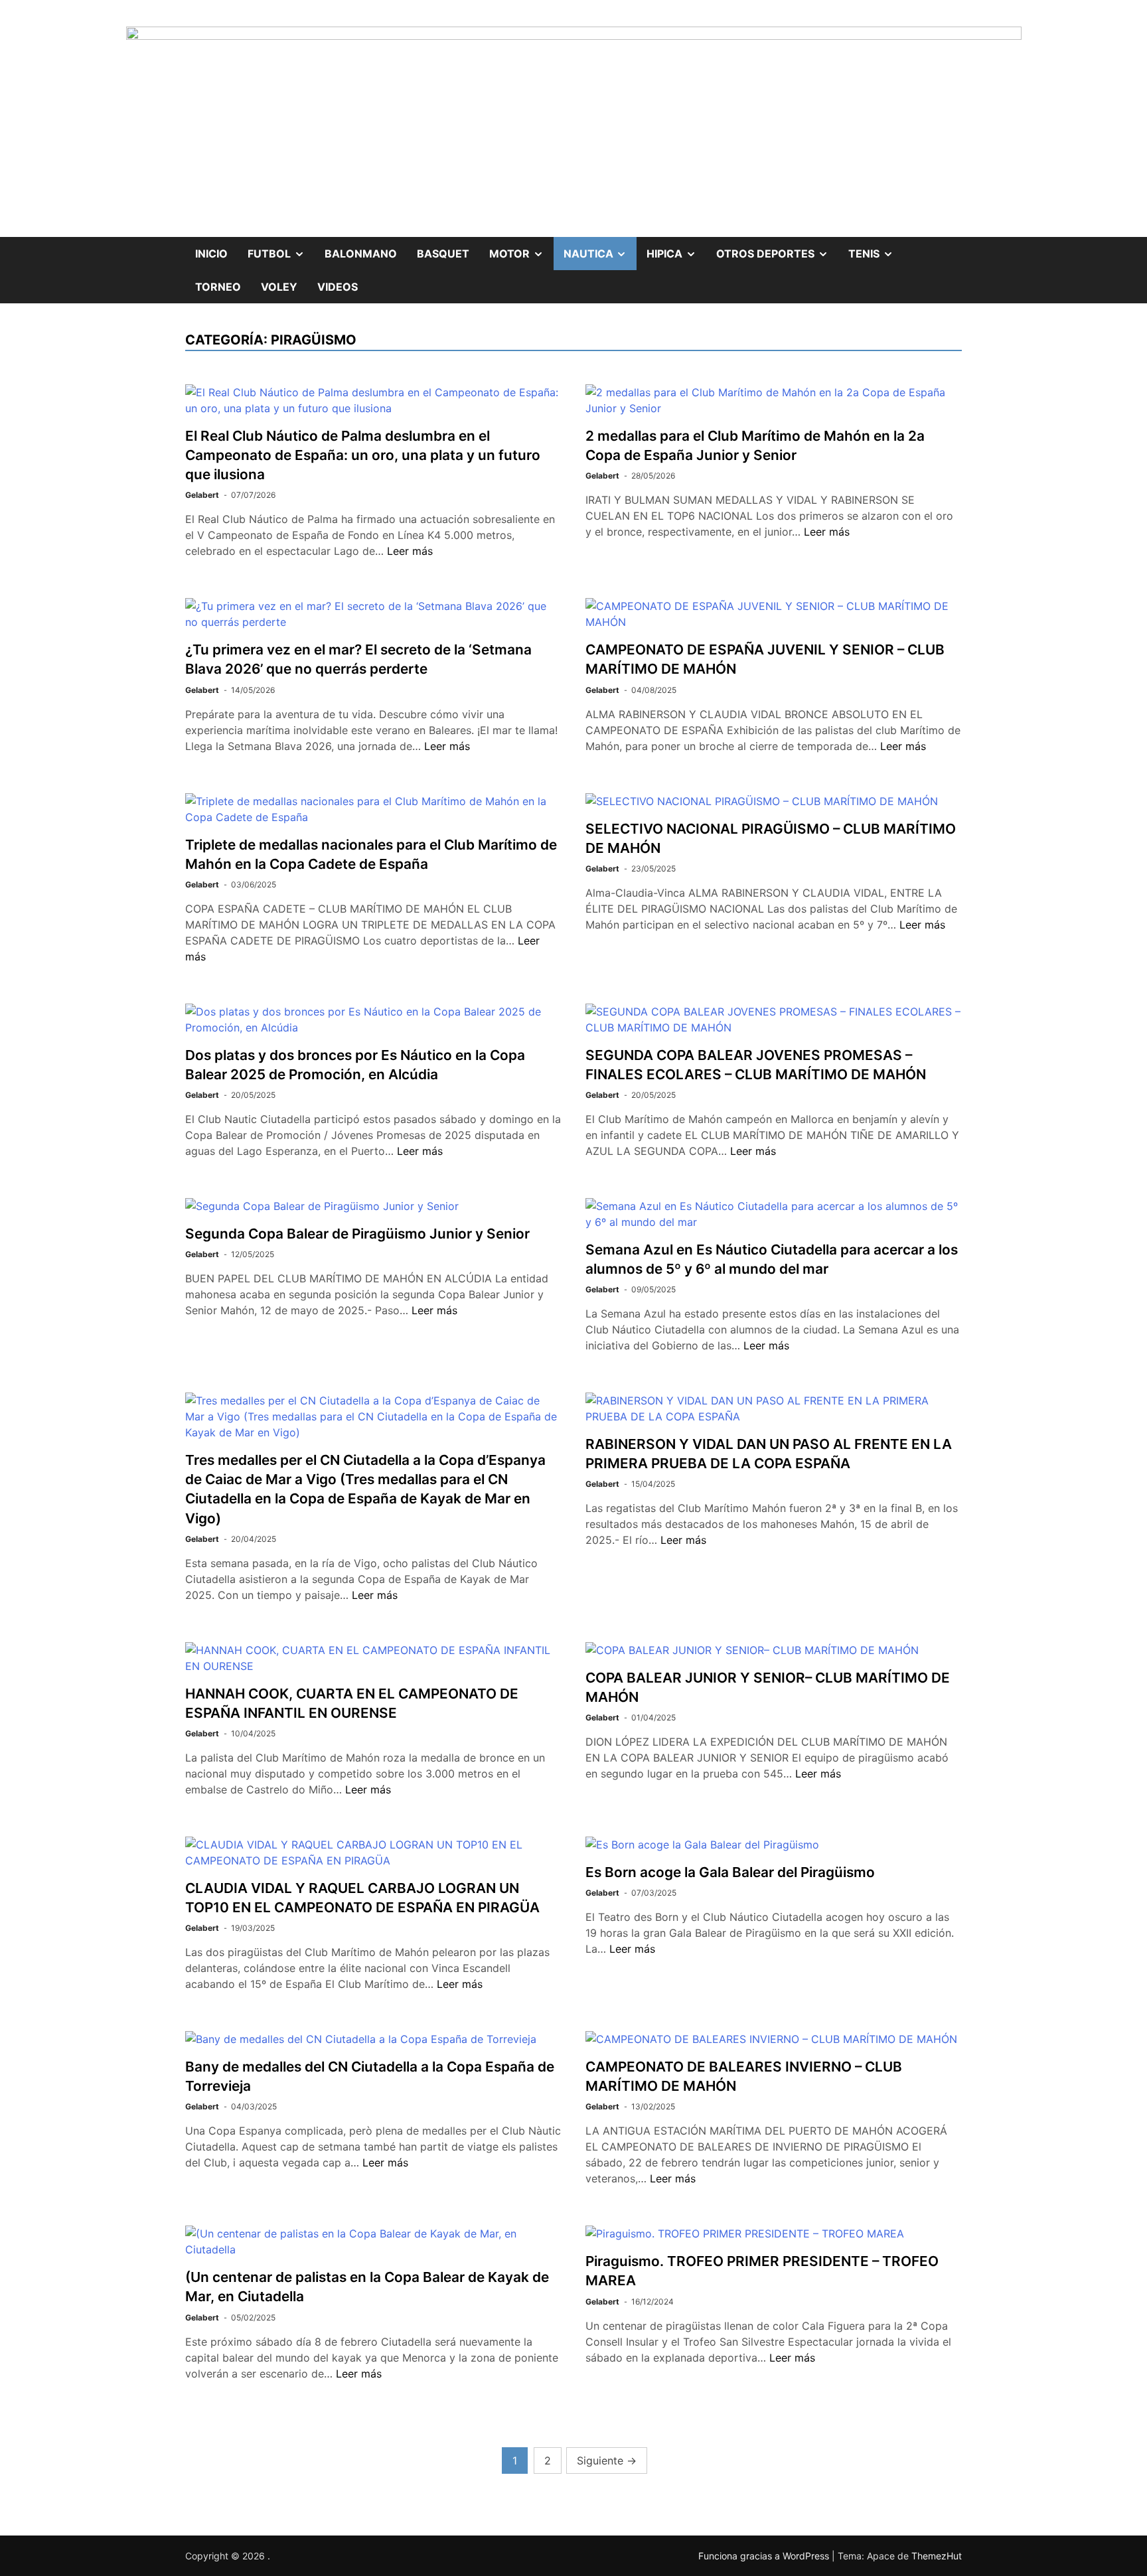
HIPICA (676, 249)
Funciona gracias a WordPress (765, 2556)
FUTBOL (281, 249)
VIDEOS (338, 287)
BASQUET (443, 254)
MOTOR (521, 249)
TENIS (876, 249)
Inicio (211, 254)
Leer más (410, 551)
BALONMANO (361, 254)
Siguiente (607, 2461)
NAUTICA (600, 249)
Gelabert (202, 495)
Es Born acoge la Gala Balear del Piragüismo (730, 1872)
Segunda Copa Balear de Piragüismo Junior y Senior (357, 1234)
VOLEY (279, 287)
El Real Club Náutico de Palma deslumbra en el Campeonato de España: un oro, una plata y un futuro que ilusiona (363, 455)
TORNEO (218, 287)
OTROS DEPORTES (777, 249)
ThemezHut (937, 2556)
